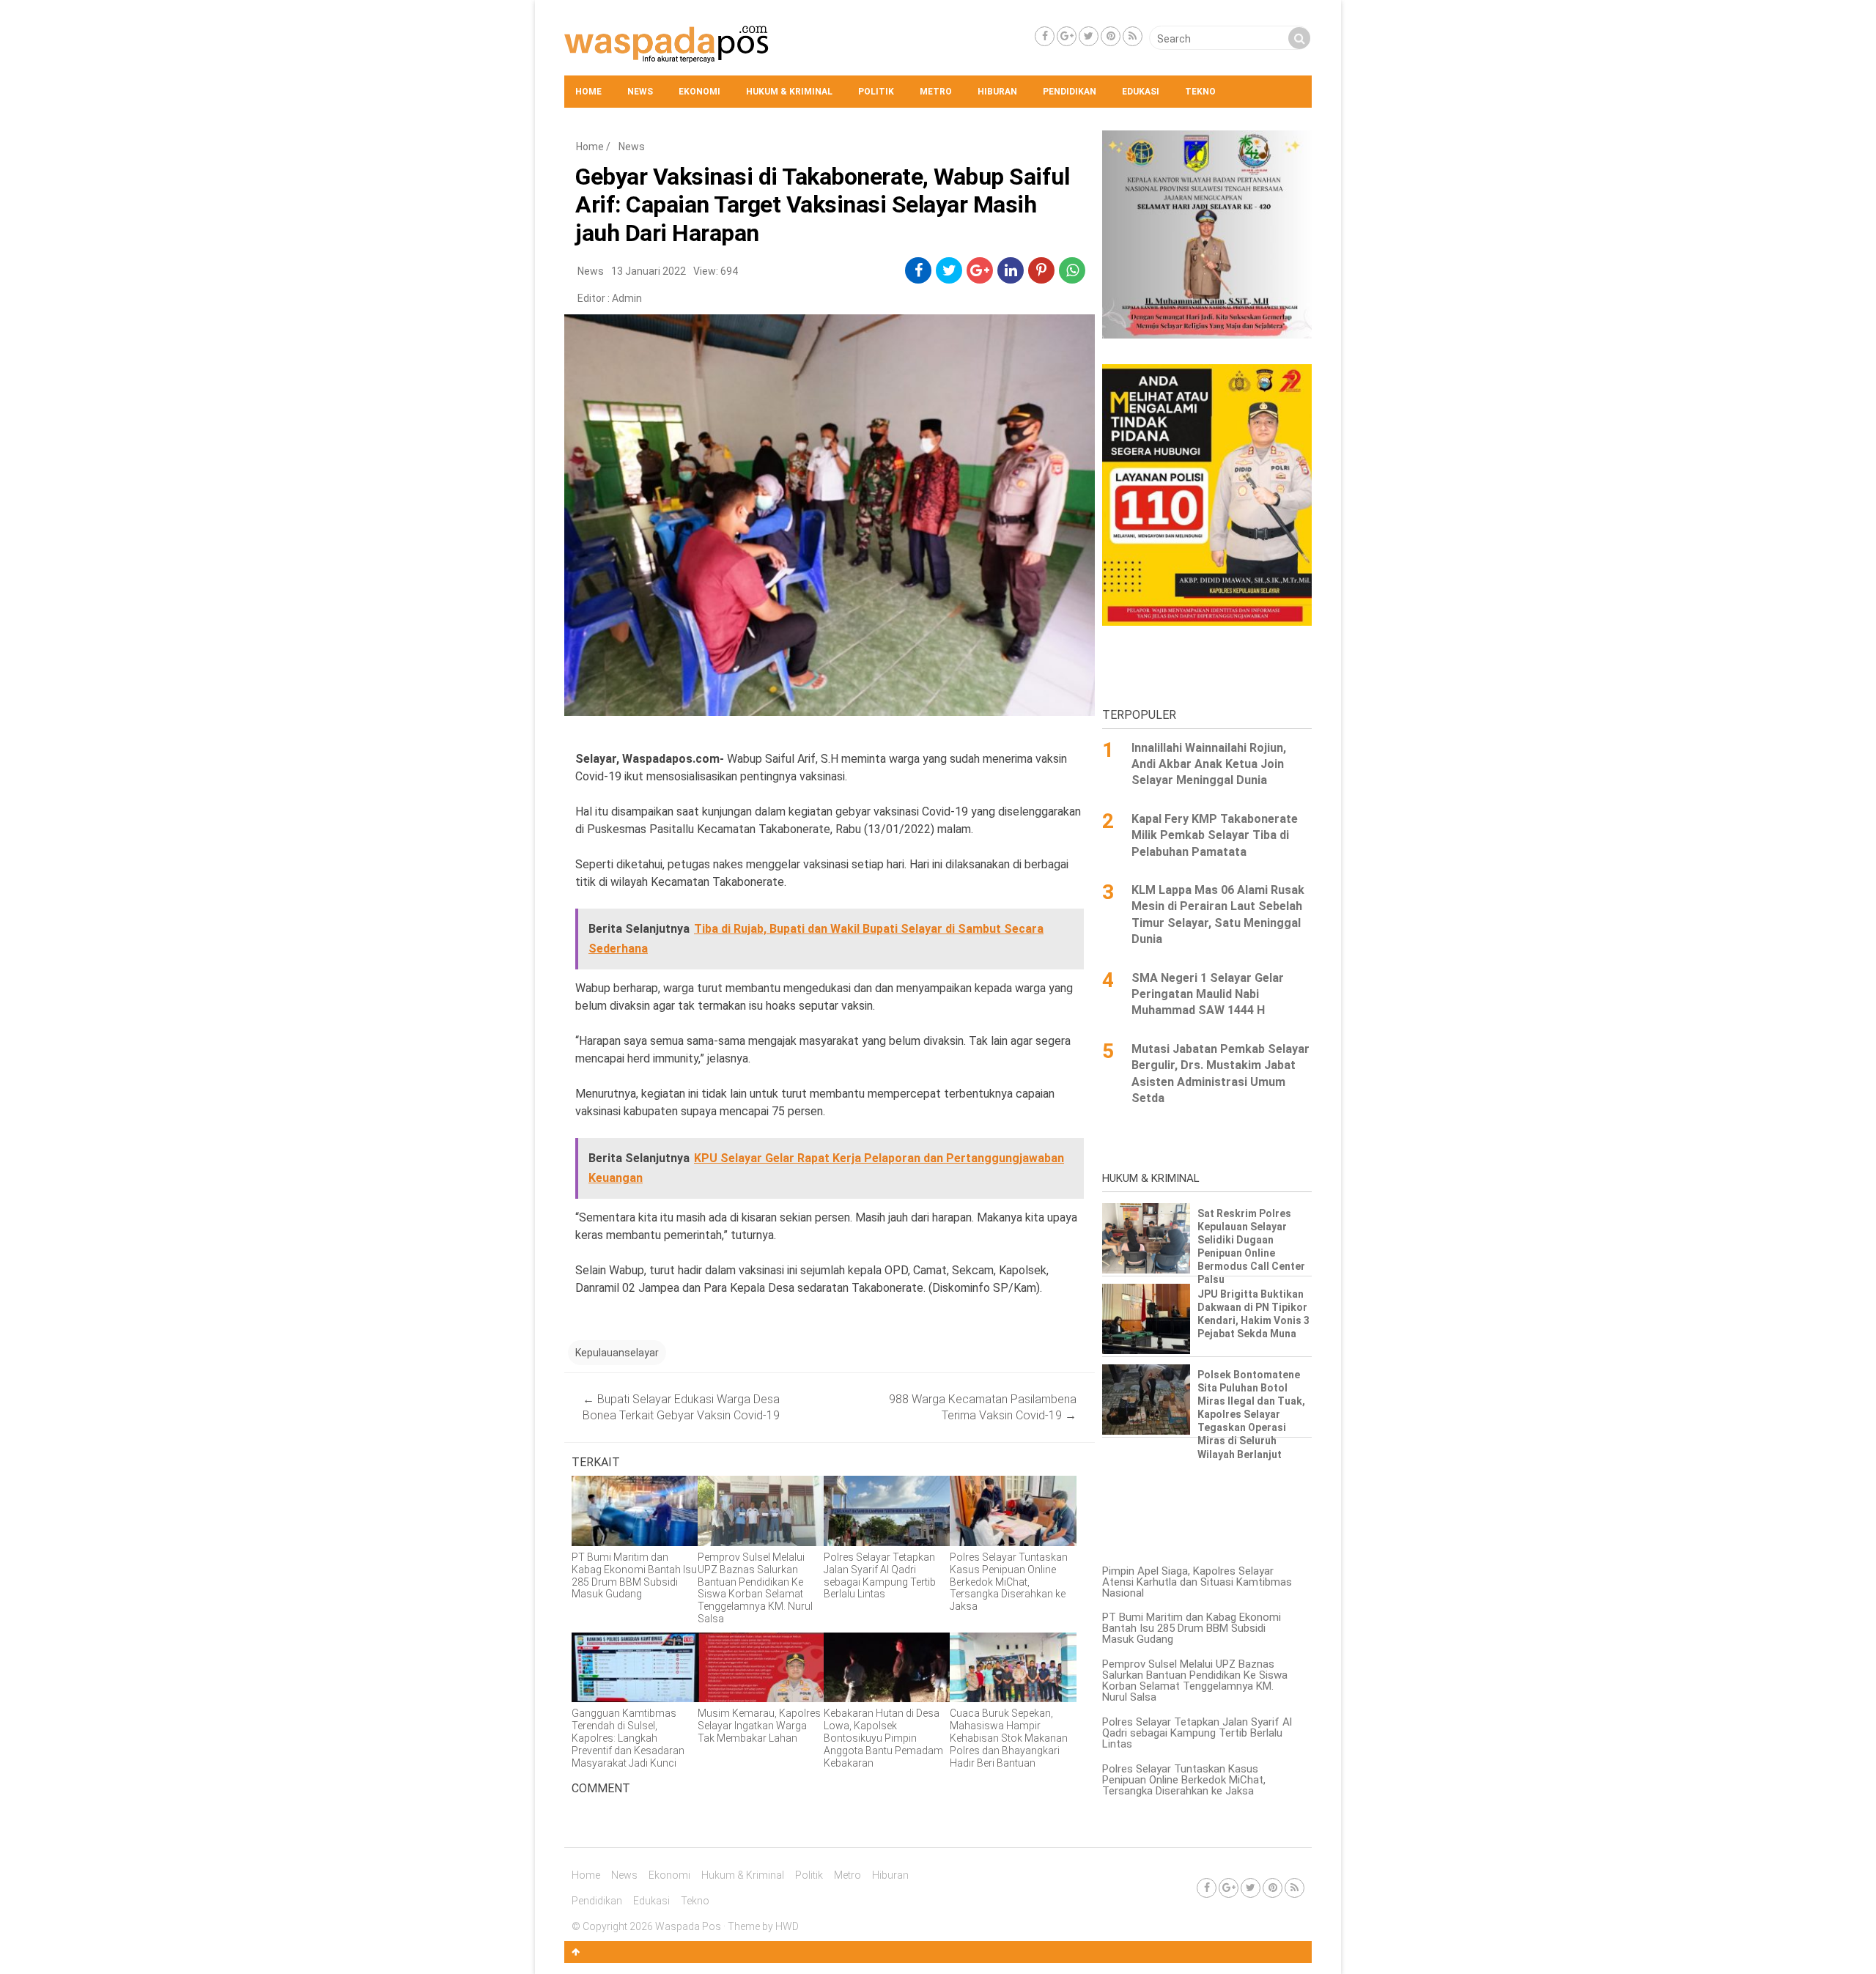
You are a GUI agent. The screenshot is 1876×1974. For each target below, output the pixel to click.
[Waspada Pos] (667, 59)
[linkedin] (1011, 270)
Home (588, 92)
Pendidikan (1070, 92)
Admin (627, 298)
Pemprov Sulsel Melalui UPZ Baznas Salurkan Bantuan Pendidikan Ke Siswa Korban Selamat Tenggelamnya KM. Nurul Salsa (1195, 1681)
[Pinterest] (1111, 36)
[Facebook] (1045, 36)
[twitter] (949, 270)
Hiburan (997, 92)
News (640, 92)
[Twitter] (1089, 36)
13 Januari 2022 (649, 271)
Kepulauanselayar (617, 1353)
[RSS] (1133, 36)
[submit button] (1299, 38)
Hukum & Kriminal (789, 92)
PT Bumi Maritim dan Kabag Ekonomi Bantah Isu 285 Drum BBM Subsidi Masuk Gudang (1192, 1628)
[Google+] (1067, 36)
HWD (787, 1926)
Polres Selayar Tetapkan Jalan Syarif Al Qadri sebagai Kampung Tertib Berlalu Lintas (1197, 1733)
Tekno (1200, 92)
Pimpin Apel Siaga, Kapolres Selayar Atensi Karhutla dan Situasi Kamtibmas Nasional (1197, 1582)
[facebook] (919, 270)
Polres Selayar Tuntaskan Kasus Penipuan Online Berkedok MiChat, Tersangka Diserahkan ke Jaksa (1184, 1780)
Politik (876, 92)
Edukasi (1141, 92)
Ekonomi (699, 92)
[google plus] (980, 270)
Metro (936, 92)
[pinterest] (1041, 270)
